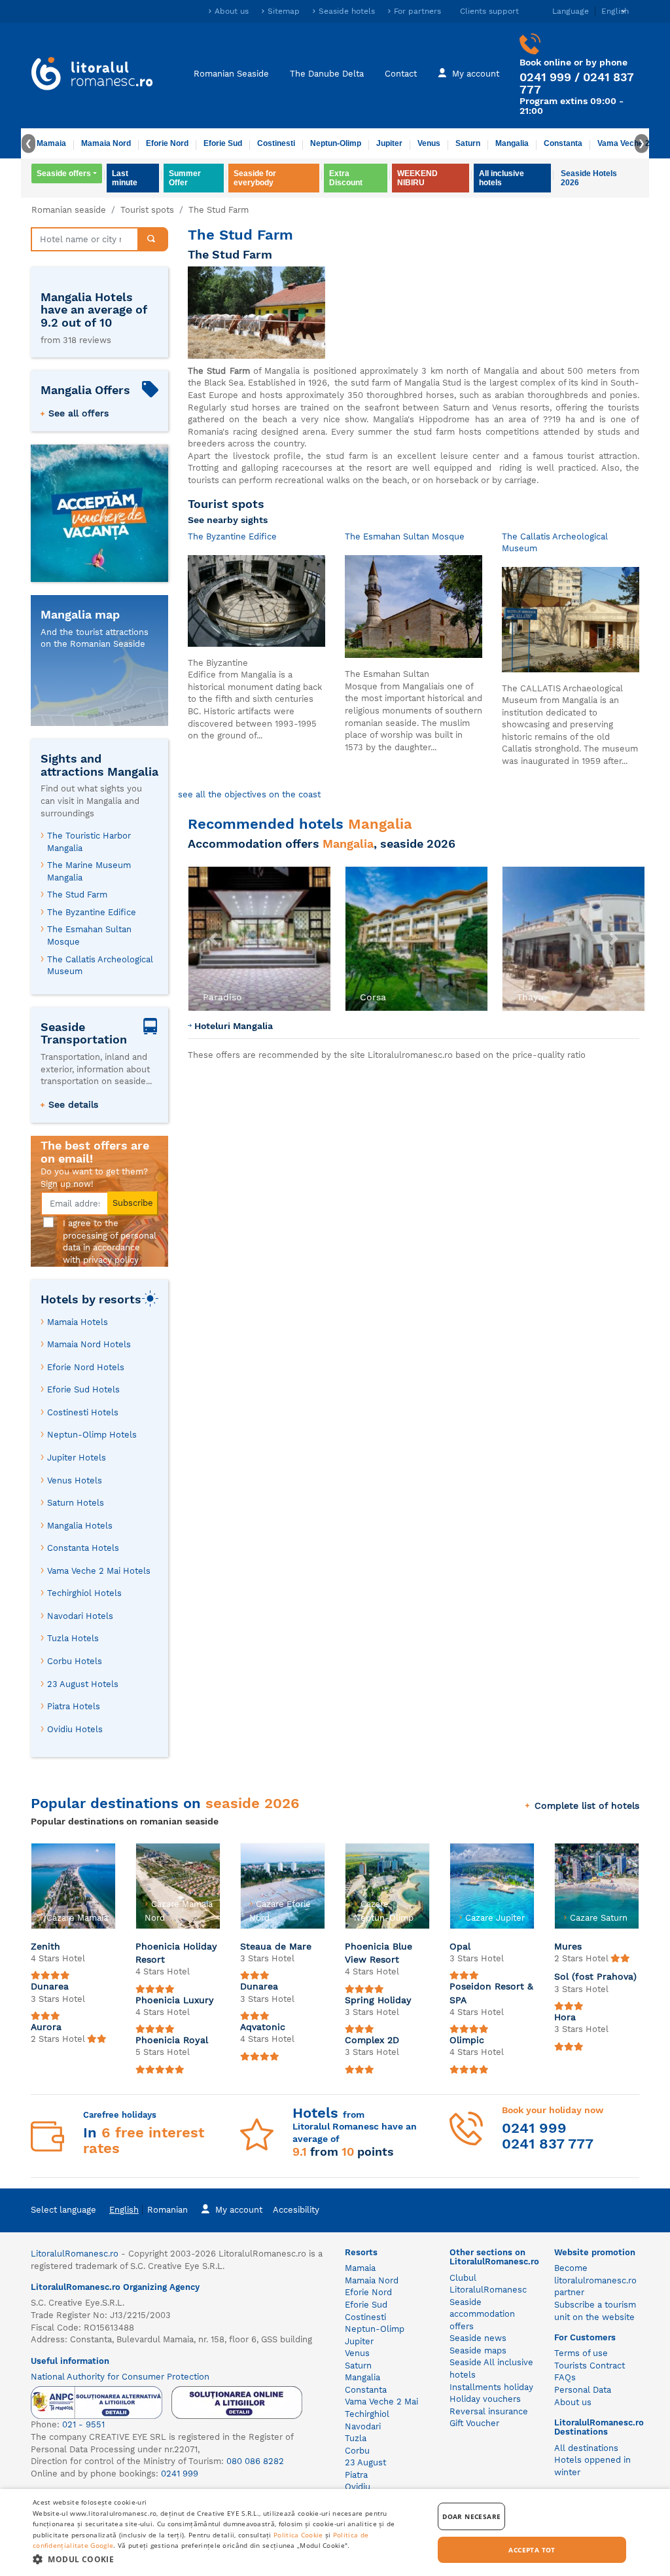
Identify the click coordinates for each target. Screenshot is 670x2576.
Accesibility (296, 2210)
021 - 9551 (83, 2424)
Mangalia (512, 143)
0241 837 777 (548, 2144)
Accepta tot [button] (532, 2550)
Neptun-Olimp (336, 143)
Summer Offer (185, 178)
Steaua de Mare (276, 1946)
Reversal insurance (489, 2411)
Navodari (363, 2426)
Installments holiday (491, 2387)
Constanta (563, 143)
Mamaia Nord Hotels (89, 1344)
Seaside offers (64, 173)
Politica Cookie (298, 2535)
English (124, 2210)
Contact (401, 74)
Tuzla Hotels (73, 1638)
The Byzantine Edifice (92, 912)
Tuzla (356, 2438)
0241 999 (545, 77)
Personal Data (583, 2390)
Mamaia (51, 143)
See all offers (79, 413)
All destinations (586, 2448)
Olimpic (467, 2040)
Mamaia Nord (106, 143)
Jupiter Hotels (77, 1458)
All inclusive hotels (502, 178)
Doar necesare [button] (471, 2516)
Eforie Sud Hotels (83, 1389)
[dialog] (335, 2532)
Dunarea (50, 1986)
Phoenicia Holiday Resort (176, 1953)
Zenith (45, 1946)
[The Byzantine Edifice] (256, 600)
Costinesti (276, 143)
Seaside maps (478, 2350)
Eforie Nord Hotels (86, 1367)
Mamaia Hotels (78, 1322)
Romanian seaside (69, 210)
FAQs (565, 2377)
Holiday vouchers (485, 2399)
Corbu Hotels (75, 1661)
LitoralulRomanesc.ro (75, 2254)
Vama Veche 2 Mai (631, 143)
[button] (213, 939)
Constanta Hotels (83, 1548)
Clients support (489, 11)
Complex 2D (372, 2040)
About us (232, 11)
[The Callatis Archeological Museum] (571, 619)
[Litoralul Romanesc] (92, 75)
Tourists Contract (590, 2366)
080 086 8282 (255, 2461)
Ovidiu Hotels (75, 1729)
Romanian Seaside (231, 74)
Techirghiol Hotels (84, 1593)
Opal (460, 1946)
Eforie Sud (223, 143)
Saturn (468, 143)
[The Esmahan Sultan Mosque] (414, 606)
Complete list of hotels (587, 1805)
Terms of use (581, 2353)
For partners (417, 11)
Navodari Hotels (80, 1616)
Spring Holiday (378, 2000)
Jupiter (389, 143)
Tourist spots (147, 210)
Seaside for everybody (255, 178)
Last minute (125, 178)
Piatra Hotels (74, 1706)
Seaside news (478, 2338)
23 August (365, 2462)
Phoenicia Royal (172, 2040)
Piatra (356, 2475)
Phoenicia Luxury (175, 2000)
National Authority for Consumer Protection (120, 2377)
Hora (565, 2017)
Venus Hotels (75, 1480)
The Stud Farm (77, 895)
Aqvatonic (263, 2027)
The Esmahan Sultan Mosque (89, 935)
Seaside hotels (347, 11)
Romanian (167, 2210)
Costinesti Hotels (83, 1412)
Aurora (46, 2027)
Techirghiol (367, 2414)
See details (73, 1104)
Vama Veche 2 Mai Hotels (99, 1571)
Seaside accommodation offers (482, 2314)
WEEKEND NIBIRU (417, 178)
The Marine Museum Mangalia (89, 871)
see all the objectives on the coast (249, 794)
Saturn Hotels (76, 1503)
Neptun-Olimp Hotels (92, 1435)
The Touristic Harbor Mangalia (89, 842)
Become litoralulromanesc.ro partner (595, 2280)
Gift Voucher (474, 2423)
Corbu (357, 2451)
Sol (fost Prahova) (595, 1976)
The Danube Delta (327, 74)
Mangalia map (80, 614)
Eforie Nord (167, 143)
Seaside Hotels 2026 (589, 178)
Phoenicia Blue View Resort (379, 1953)
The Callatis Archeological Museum (100, 966)
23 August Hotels (83, 1684)
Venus (429, 143)
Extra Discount (346, 178)
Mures (568, 1946)
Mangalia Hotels (80, 1526)
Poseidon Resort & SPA (491, 1993)
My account (476, 74)
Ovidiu (358, 2487)
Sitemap (284, 11)
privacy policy (111, 1260)
